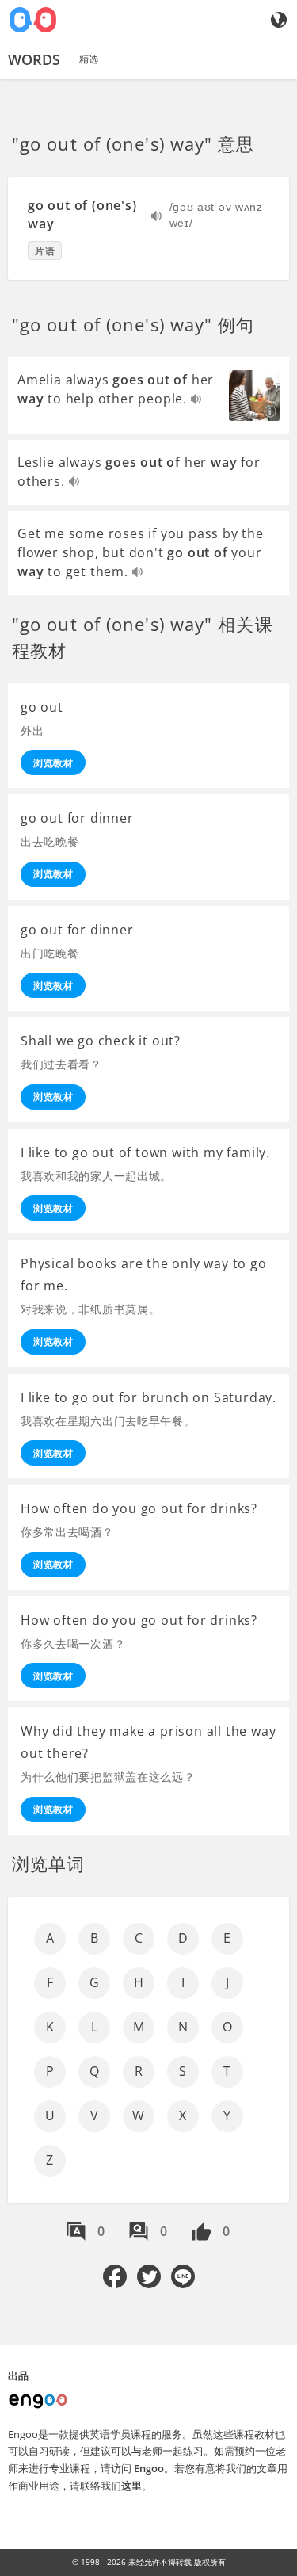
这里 (131, 2486)
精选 (89, 59)
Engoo (149, 2468)
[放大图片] (254, 396)
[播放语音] (157, 218)
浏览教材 (53, 763)
